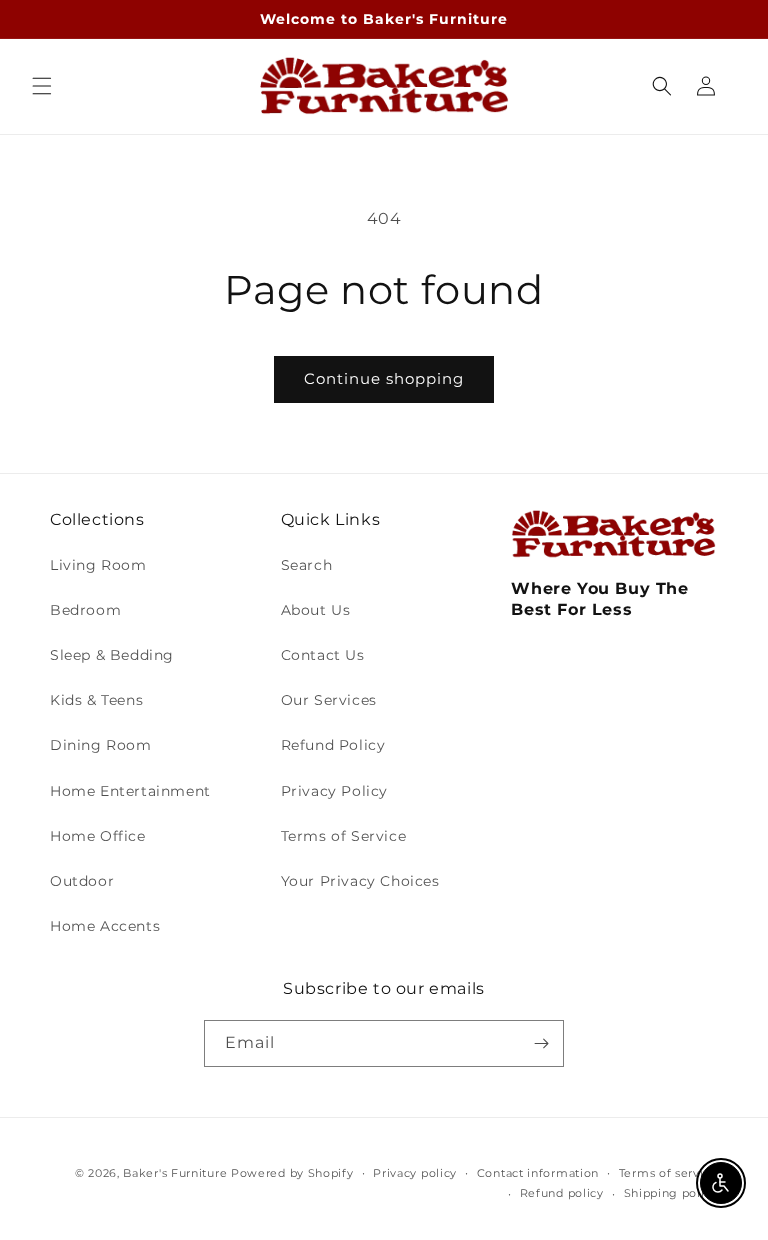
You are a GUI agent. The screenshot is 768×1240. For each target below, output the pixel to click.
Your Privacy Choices (360, 881)
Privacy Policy (334, 791)
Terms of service (668, 1173)
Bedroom (85, 610)
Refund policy (562, 1193)
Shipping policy (671, 1193)
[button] (42, 86)
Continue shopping (384, 378)
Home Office (98, 836)
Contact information (538, 1173)
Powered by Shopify (292, 1173)
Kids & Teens (96, 700)
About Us (316, 610)
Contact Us (323, 655)
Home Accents (105, 926)
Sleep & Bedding (112, 655)
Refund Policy (333, 745)
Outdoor (82, 881)
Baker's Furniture (175, 1173)
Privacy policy (415, 1173)
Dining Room (101, 745)
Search (307, 565)
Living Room (98, 565)
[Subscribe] (541, 1043)
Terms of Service (344, 836)
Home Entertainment (130, 791)
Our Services (329, 700)
